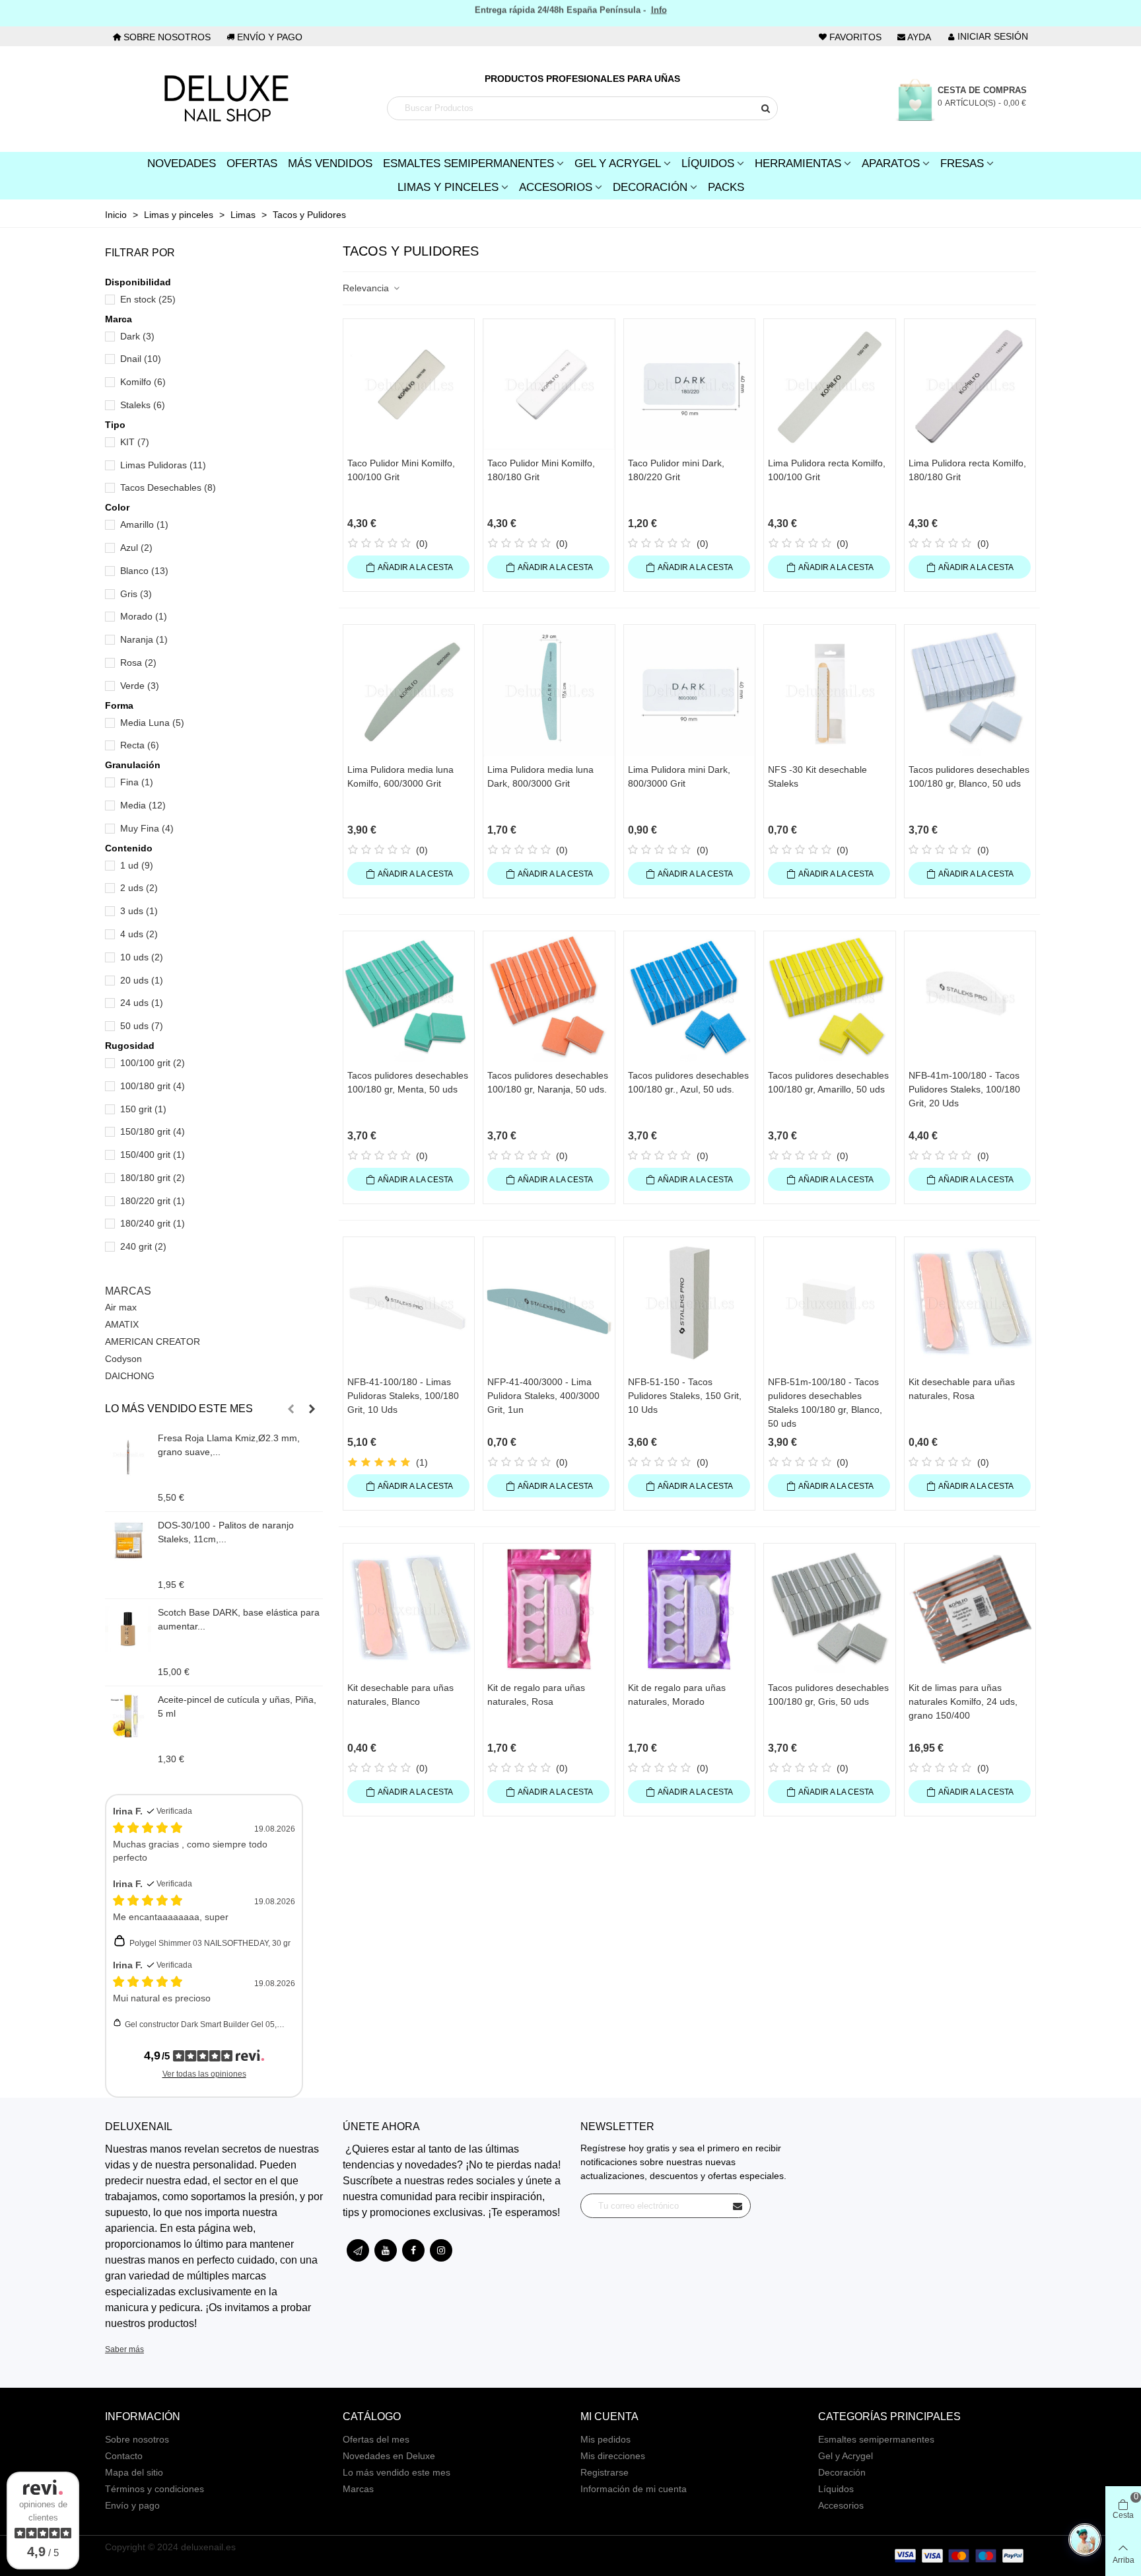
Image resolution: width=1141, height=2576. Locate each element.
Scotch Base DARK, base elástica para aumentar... (239, 1619)
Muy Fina (147, 828)
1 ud (137, 865)
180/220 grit (153, 1201)
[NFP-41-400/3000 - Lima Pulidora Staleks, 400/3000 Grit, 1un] (549, 1303)
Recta (140, 745)
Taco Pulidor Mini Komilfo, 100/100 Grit (401, 470)
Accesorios (556, 187)
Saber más (124, 2349)
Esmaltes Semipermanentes (468, 163)
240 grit (143, 1246)
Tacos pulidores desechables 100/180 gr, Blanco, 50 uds (969, 776)
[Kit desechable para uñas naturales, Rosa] (970, 1303)
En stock (148, 299)
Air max (121, 1307)
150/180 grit (153, 1131)
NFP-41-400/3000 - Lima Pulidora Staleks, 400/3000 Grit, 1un (543, 1396)
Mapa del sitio (134, 2472)
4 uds (139, 934)
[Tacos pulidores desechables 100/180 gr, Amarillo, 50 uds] (829, 997)
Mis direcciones (613, 2456)
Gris (136, 594)
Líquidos (708, 163)
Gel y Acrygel (618, 163)
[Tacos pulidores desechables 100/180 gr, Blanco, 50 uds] (970, 690)
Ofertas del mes (376, 2439)
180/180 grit (153, 1178)
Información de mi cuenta (634, 2489)
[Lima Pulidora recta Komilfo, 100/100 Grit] (829, 384)
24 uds (142, 1003)
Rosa (138, 662)
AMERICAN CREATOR (153, 1342)
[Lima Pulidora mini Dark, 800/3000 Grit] (689, 690)
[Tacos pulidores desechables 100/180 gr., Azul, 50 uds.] (689, 997)
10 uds (142, 957)
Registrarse (605, 2472)
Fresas (962, 163)
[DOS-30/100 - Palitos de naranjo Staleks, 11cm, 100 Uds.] (128, 1542)
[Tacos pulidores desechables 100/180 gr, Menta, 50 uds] (409, 997)
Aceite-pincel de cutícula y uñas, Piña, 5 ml (237, 1706)
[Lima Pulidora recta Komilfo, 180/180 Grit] (970, 384)
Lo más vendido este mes (179, 1409)
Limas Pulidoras (163, 465)
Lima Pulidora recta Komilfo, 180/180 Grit (967, 470)
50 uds (142, 1026)
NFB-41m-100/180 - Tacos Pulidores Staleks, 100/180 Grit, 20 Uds (964, 1089)
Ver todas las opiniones (204, 2074)
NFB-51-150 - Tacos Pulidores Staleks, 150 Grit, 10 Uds (685, 1396)
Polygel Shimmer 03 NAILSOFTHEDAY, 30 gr (210, 1943)
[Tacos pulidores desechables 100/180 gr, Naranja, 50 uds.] (549, 997)
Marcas (128, 1291)
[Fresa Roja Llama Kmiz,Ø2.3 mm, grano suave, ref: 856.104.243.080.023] (128, 1454)
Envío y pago (132, 2505)
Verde (140, 686)
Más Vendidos (330, 163)
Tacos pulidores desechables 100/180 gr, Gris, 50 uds (828, 1695)
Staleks (143, 405)
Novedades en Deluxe (389, 2456)
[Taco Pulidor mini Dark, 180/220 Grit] (689, 384)
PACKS (726, 187)
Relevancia (367, 288)
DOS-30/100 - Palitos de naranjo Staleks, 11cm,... (226, 1532)
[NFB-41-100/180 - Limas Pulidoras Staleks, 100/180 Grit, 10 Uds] (409, 1303)
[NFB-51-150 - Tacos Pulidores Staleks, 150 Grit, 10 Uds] (689, 1303)
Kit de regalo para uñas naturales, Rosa (536, 1695)
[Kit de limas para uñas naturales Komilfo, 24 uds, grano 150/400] (970, 1609)
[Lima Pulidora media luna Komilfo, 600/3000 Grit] (409, 690)
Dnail (141, 359)
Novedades (182, 163)
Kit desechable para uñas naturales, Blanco (400, 1695)
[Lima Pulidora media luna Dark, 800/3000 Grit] (549, 690)
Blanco (144, 571)
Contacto (124, 2456)
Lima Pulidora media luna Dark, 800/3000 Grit (540, 776)
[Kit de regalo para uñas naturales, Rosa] (549, 1609)
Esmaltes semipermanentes (876, 2439)
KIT (135, 442)
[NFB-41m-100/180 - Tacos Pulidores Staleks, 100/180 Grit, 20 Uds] (970, 997)
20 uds (142, 980)
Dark (137, 336)
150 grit (143, 1109)
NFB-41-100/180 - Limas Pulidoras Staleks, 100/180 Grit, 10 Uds (403, 1396)
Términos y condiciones (155, 2489)
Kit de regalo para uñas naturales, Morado (677, 1695)
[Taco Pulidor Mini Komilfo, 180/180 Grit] (549, 384)
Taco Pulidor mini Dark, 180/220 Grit (676, 470)
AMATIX (122, 1324)
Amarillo (144, 524)
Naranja (144, 639)
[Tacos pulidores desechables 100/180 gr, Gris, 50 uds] (829, 1609)
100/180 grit (153, 1086)
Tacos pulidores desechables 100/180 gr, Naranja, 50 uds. (548, 1082)
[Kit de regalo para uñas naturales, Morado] (689, 1609)
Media (143, 805)
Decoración (650, 187)
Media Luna (152, 723)
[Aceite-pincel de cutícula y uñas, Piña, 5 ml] (128, 1716)
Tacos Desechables (168, 487)
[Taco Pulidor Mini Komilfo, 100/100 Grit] (409, 384)
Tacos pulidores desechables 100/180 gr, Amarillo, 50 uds (828, 1082)
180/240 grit (153, 1223)
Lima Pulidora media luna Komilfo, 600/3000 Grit (400, 776)
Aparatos (891, 163)
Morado (144, 616)
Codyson (123, 1359)
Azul (136, 548)
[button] (291, 1409)
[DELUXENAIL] (226, 99)
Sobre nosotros (137, 2439)
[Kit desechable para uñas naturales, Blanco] (409, 1609)
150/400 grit (153, 1155)
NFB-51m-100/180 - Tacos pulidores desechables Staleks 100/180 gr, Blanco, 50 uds (825, 1403)
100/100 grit (153, 1063)
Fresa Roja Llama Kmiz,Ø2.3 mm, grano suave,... (229, 1445)
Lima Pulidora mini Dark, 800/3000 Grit (679, 776)
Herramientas (798, 163)
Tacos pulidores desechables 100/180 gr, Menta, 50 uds (408, 1082)
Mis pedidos (605, 2439)
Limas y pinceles (448, 187)
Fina (137, 782)
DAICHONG (130, 1376)
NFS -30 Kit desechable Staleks (817, 776)
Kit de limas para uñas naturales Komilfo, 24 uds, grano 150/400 (963, 1701)
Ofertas (252, 163)
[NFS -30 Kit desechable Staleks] (829, 690)
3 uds (139, 911)
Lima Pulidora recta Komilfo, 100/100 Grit (827, 470)
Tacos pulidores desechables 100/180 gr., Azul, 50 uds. (688, 1082)
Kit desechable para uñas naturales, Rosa (962, 1389)
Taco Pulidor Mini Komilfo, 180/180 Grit (541, 470)
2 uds (139, 888)
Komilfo (143, 382)
